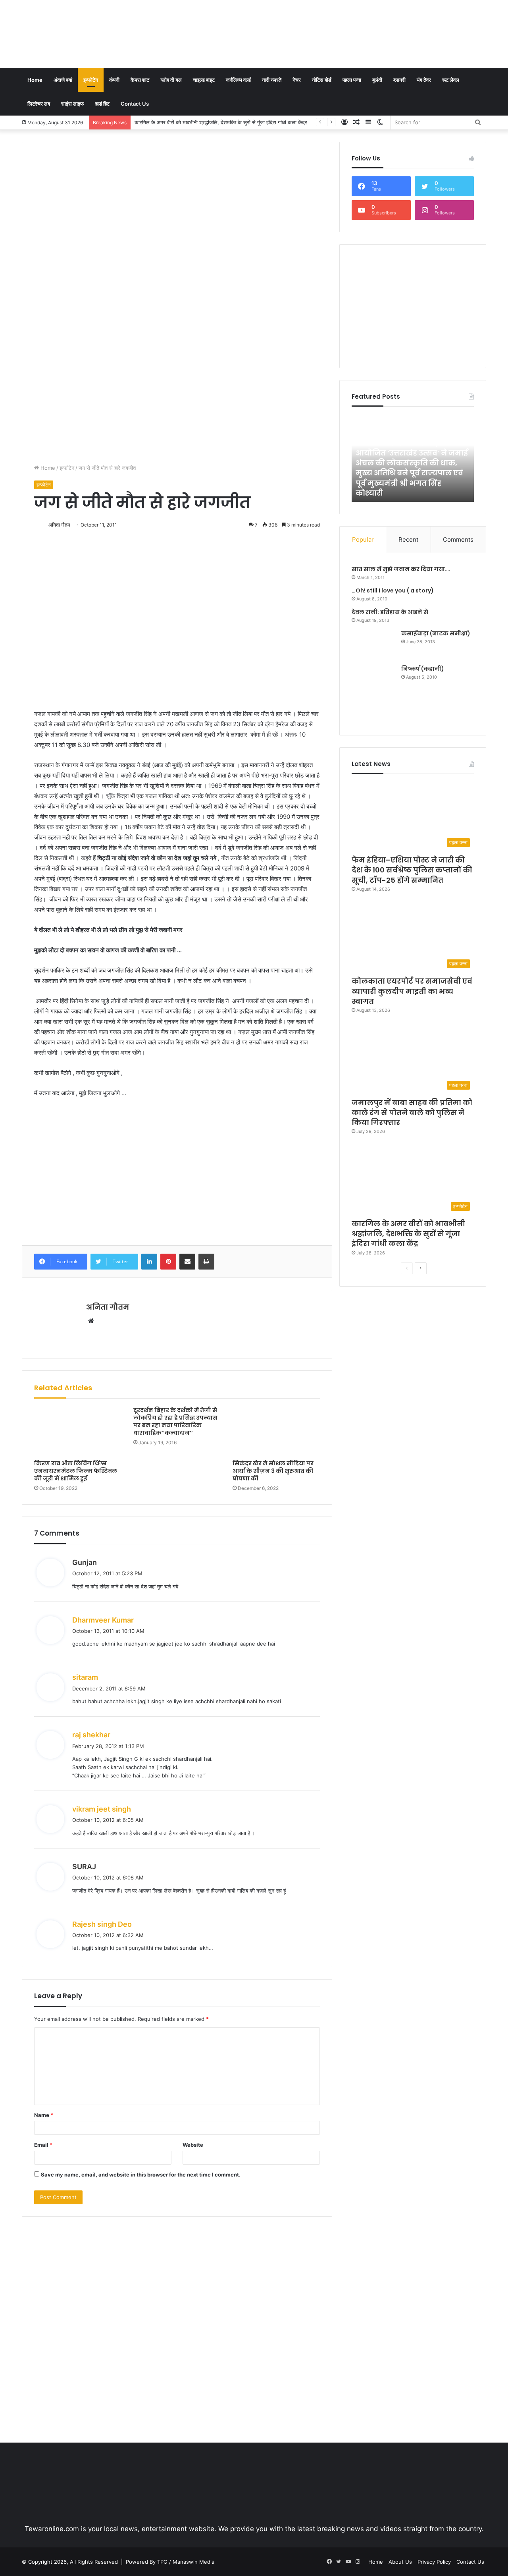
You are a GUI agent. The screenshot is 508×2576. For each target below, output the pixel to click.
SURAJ (84, 1867)
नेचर (297, 80)
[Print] (206, 1262)
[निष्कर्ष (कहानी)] (373, 694)
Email (43, 2145)
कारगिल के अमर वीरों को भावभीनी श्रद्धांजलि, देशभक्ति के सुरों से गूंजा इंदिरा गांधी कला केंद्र (221, 122)
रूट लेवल (451, 80)
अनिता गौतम (59, 525)
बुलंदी (377, 80)
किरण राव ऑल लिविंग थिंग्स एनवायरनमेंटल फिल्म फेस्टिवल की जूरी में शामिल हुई (76, 1471)
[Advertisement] (333, 26)
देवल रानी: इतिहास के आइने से (390, 612)
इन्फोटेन (91, 80)
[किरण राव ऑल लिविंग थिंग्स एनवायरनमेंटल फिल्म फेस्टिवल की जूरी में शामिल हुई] (78, 1431)
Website (193, 2145)
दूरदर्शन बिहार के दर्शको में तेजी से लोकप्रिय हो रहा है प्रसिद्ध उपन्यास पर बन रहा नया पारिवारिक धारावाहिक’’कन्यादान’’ (175, 1421)
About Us (400, 2562)
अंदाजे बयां (63, 80)
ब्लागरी (399, 80)
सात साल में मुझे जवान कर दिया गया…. (401, 569)
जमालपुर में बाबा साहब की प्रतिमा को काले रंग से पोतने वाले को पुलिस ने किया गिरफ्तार (412, 1112)
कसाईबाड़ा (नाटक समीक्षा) (436, 633)
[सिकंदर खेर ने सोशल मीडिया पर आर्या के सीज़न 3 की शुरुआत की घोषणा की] (276, 1431)
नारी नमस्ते (272, 80)
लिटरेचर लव (39, 104)
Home (35, 80)
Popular (363, 539)
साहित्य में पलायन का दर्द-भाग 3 (409, 493)
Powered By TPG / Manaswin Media (170, 2562)
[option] (413, 458)
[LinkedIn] (149, 1262)
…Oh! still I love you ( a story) (393, 590)
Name (44, 2115)
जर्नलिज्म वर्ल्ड (238, 80)
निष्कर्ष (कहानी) (423, 669)
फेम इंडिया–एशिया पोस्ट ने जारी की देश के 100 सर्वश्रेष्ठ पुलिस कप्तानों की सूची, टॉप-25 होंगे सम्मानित (412, 870)
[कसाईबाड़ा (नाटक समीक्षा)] (373, 644)
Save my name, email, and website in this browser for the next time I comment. (141, 2175)
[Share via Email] (187, 1262)
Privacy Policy (434, 2562)
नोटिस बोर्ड (322, 80)
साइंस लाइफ (73, 104)
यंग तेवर (424, 80)
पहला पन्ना (352, 80)
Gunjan (85, 1562)
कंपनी (114, 80)
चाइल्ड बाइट (204, 80)
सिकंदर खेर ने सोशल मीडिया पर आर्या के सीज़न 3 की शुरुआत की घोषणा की (273, 1471)
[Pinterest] (168, 1262)
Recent (408, 539)
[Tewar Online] (81, 34)
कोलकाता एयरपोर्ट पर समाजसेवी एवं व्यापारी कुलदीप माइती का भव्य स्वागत (412, 991)
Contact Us (135, 104)
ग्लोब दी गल (171, 80)
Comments (458, 539)
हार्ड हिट (102, 104)
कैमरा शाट (140, 80)
